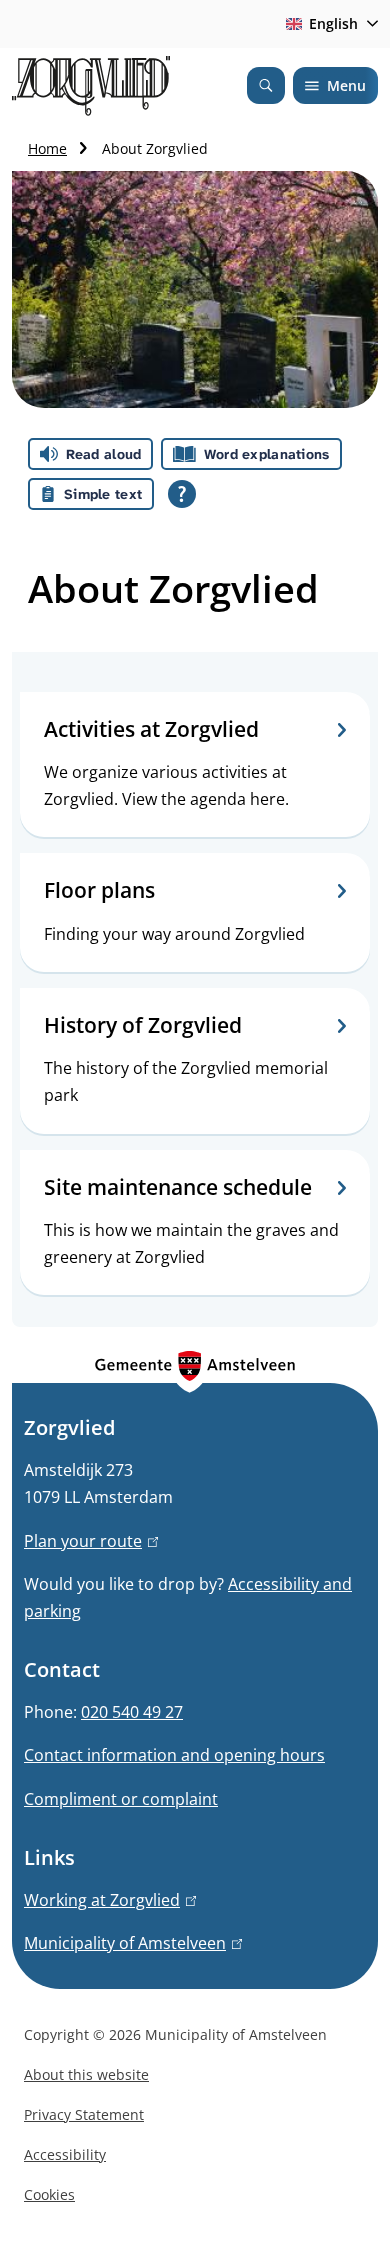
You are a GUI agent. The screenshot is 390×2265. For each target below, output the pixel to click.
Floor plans (99, 890)
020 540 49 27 (132, 1712)
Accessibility (65, 2154)
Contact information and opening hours (174, 1755)
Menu (346, 85)
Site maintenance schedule (178, 1187)
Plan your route (88, 1541)
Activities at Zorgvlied (151, 729)
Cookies (49, 2194)
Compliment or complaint (121, 1799)
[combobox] (328, 24)
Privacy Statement (84, 2114)
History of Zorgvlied (143, 1025)
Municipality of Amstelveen (130, 1943)
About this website (86, 2074)
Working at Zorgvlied (107, 1900)
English (333, 23)
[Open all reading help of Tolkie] (182, 494)
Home (47, 148)
